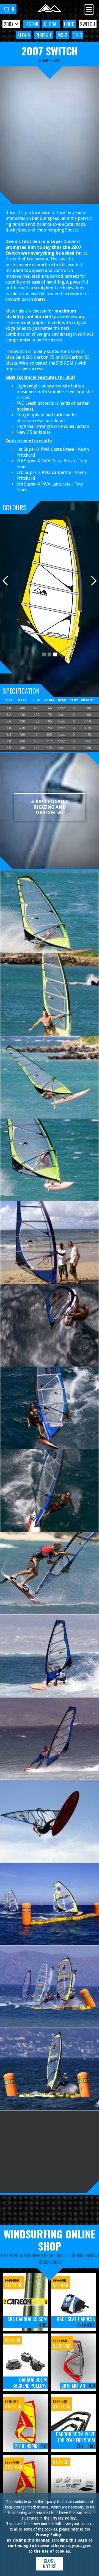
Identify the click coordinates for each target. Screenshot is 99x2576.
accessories (51, 2262)
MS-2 (62, 35)
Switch (88, 24)
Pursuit (44, 35)
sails (62, 2255)
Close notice (50, 2563)
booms (77, 2255)
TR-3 (77, 35)
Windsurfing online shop (29, 2215)
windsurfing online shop (50, 2240)
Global (51, 24)
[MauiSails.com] (50, 9)
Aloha (24, 35)
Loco (69, 24)
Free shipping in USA (78, 2215)
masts (93, 2255)
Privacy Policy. (64, 2518)
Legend (31, 24)
